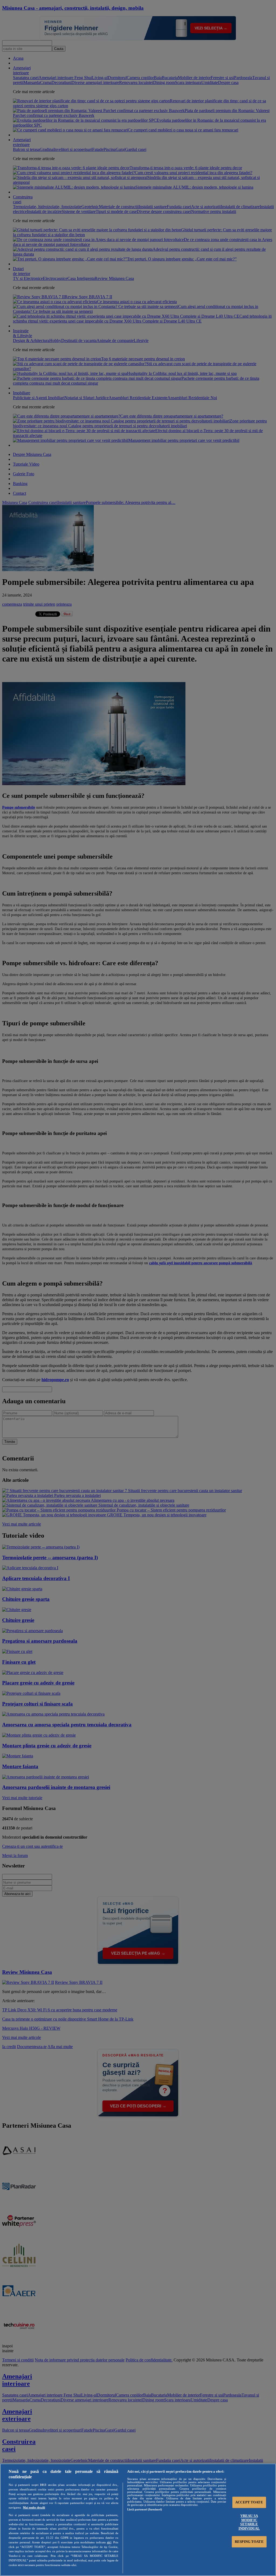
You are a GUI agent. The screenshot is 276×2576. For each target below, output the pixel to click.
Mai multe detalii (34, 2507)
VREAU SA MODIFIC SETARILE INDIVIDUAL (249, 2522)
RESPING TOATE (249, 2542)
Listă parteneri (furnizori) (145, 2509)
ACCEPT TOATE (249, 2502)
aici (109, 2542)
